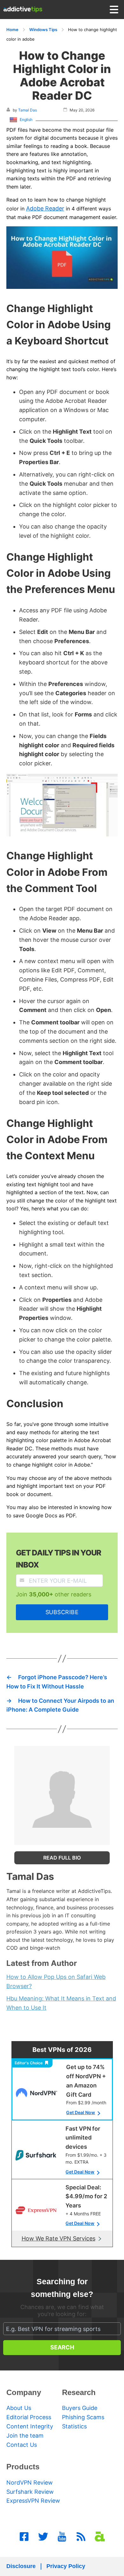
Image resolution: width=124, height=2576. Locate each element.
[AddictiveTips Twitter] (43, 2537)
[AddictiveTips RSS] (81, 2537)
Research (79, 2392)
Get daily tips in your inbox (59, 1559)
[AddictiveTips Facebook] (24, 2537)
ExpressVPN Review (33, 2501)
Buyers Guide (80, 2408)
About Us (19, 2408)
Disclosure (21, 2566)
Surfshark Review (30, 2492)
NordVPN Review (30, 2483)
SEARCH (62, 2347)
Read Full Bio (62, 1858)
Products (23, 2467)
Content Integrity (30, 2426)
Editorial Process (29, 2417)
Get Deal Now (81, 2112)
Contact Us (22, 2445)
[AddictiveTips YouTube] (62, 2537)
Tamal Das (28, 110)
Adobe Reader (45, 208)
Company (24, 2392)
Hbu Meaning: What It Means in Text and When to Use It (61, 2003)
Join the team (25, 2436)
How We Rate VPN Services (59, 2238)
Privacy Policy (66, 2566)
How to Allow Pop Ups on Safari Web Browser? (56, 1981)
